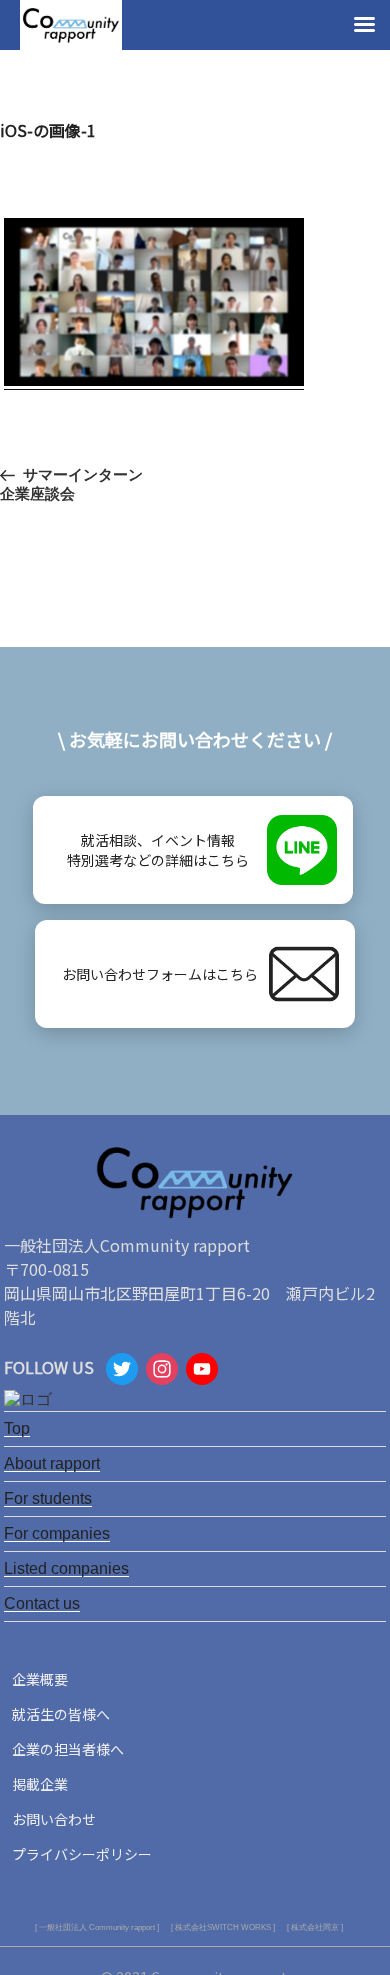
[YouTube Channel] (202, 1371)
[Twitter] (122, 1371)
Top (17, 1428)
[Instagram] (162, 1371)
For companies (57, 1533)
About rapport (52, 1463)
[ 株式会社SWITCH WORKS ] (223, 1927)
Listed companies (66, 1568)
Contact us (42, 1603)
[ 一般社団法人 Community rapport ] (97, 1927)
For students (48, 1498)
